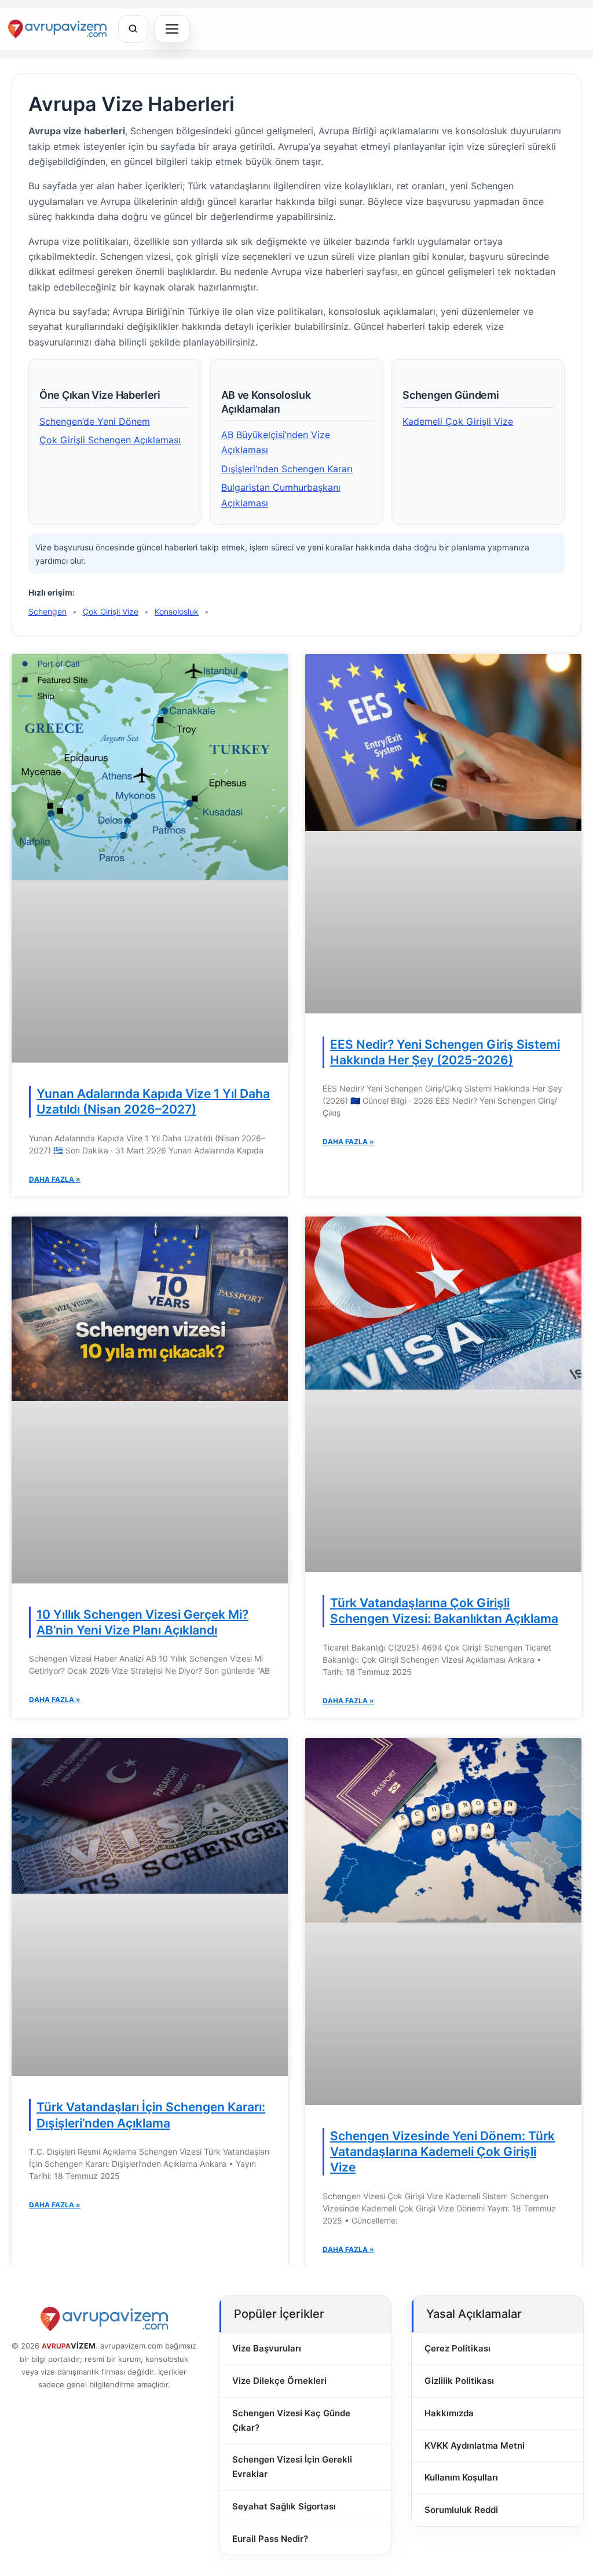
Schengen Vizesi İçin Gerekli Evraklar (292, 2467)
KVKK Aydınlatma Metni (475, 2445)
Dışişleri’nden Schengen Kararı (287, 469)
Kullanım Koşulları (461, 2477)
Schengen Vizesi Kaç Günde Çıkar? (291, 2420)
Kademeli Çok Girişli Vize (458, 421)
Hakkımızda (449, 2413)
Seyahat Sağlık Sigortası (284, 2506)
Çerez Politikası (457, 2348)
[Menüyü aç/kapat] (172, 29)
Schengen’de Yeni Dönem (95, 421)
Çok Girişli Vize (111, 611)
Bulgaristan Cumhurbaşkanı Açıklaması (281, 495)
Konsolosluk (177, 611)
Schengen (47, 611)
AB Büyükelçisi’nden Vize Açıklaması (276, 442)
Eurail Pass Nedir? (270, 2539)
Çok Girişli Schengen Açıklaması (110, 440)
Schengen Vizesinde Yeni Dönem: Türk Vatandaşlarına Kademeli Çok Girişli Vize (442, 2152)
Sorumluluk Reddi (461, 2510)
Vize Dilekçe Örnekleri (279, 2381)
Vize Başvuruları (267, 2348)
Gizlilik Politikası (459, 2381)
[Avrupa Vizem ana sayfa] (57, 29)
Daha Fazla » (55, 1179)
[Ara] (133, 29)
